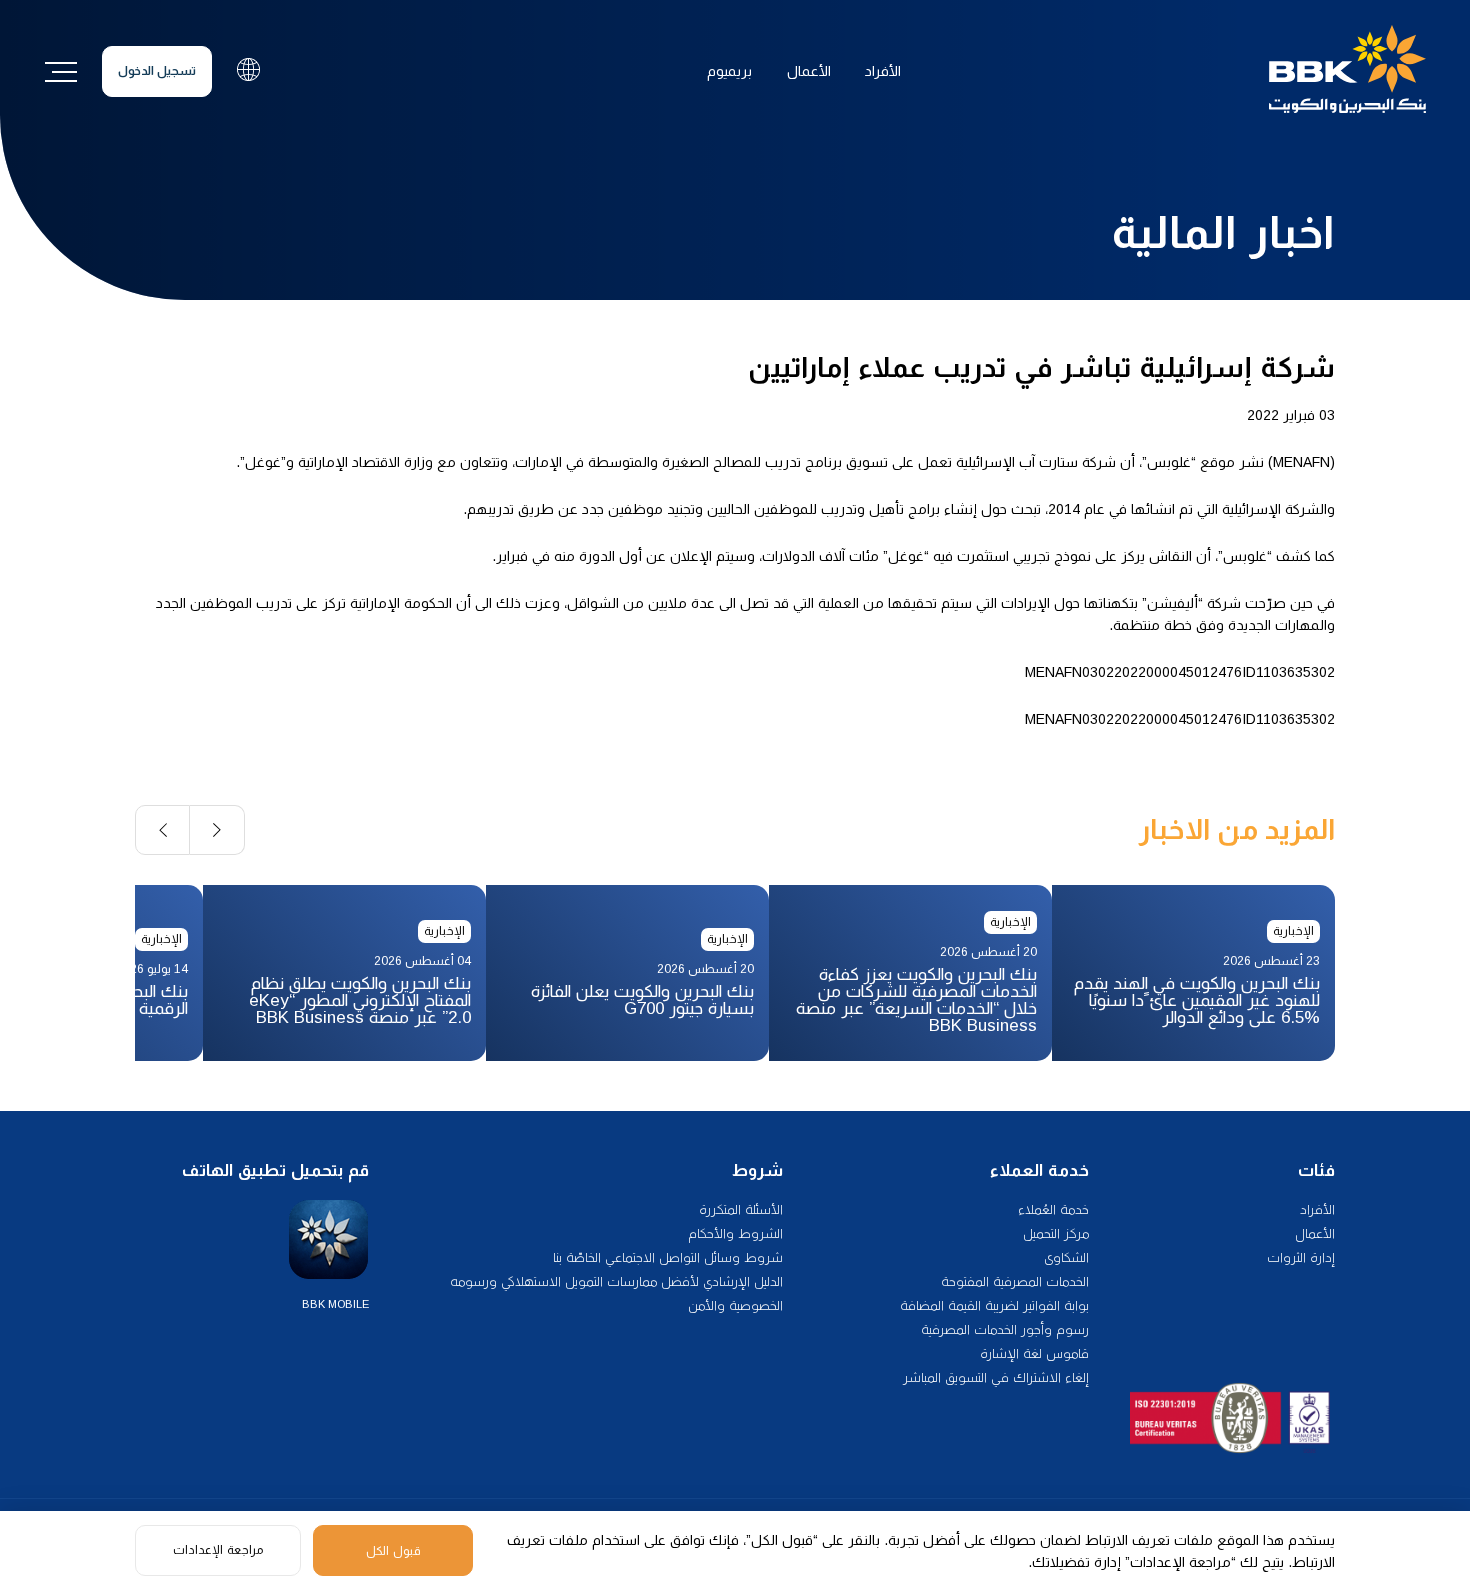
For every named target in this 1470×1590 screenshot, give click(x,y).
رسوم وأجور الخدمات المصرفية (1005, 1329)
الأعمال (809, 71)
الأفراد (883, 71)
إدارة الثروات (1301, 1257)
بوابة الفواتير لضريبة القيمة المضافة (994, 1305)
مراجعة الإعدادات (218, 1550)
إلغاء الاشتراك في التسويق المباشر (996, 1377)
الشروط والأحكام (735, 1233)
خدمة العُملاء (1053, 1209)
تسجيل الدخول (157, 71)
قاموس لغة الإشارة (1034, 1353)
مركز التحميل (1056, 1233)
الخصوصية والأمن (735, 1305)
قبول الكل (393, 1551)
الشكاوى (1066, 1257)
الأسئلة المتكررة (741, 1209)
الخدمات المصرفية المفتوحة (1015, 1281)
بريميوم (729, 71)
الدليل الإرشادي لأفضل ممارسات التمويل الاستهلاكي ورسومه (616, 1281)
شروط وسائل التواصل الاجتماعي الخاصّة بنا (668, 1257)
